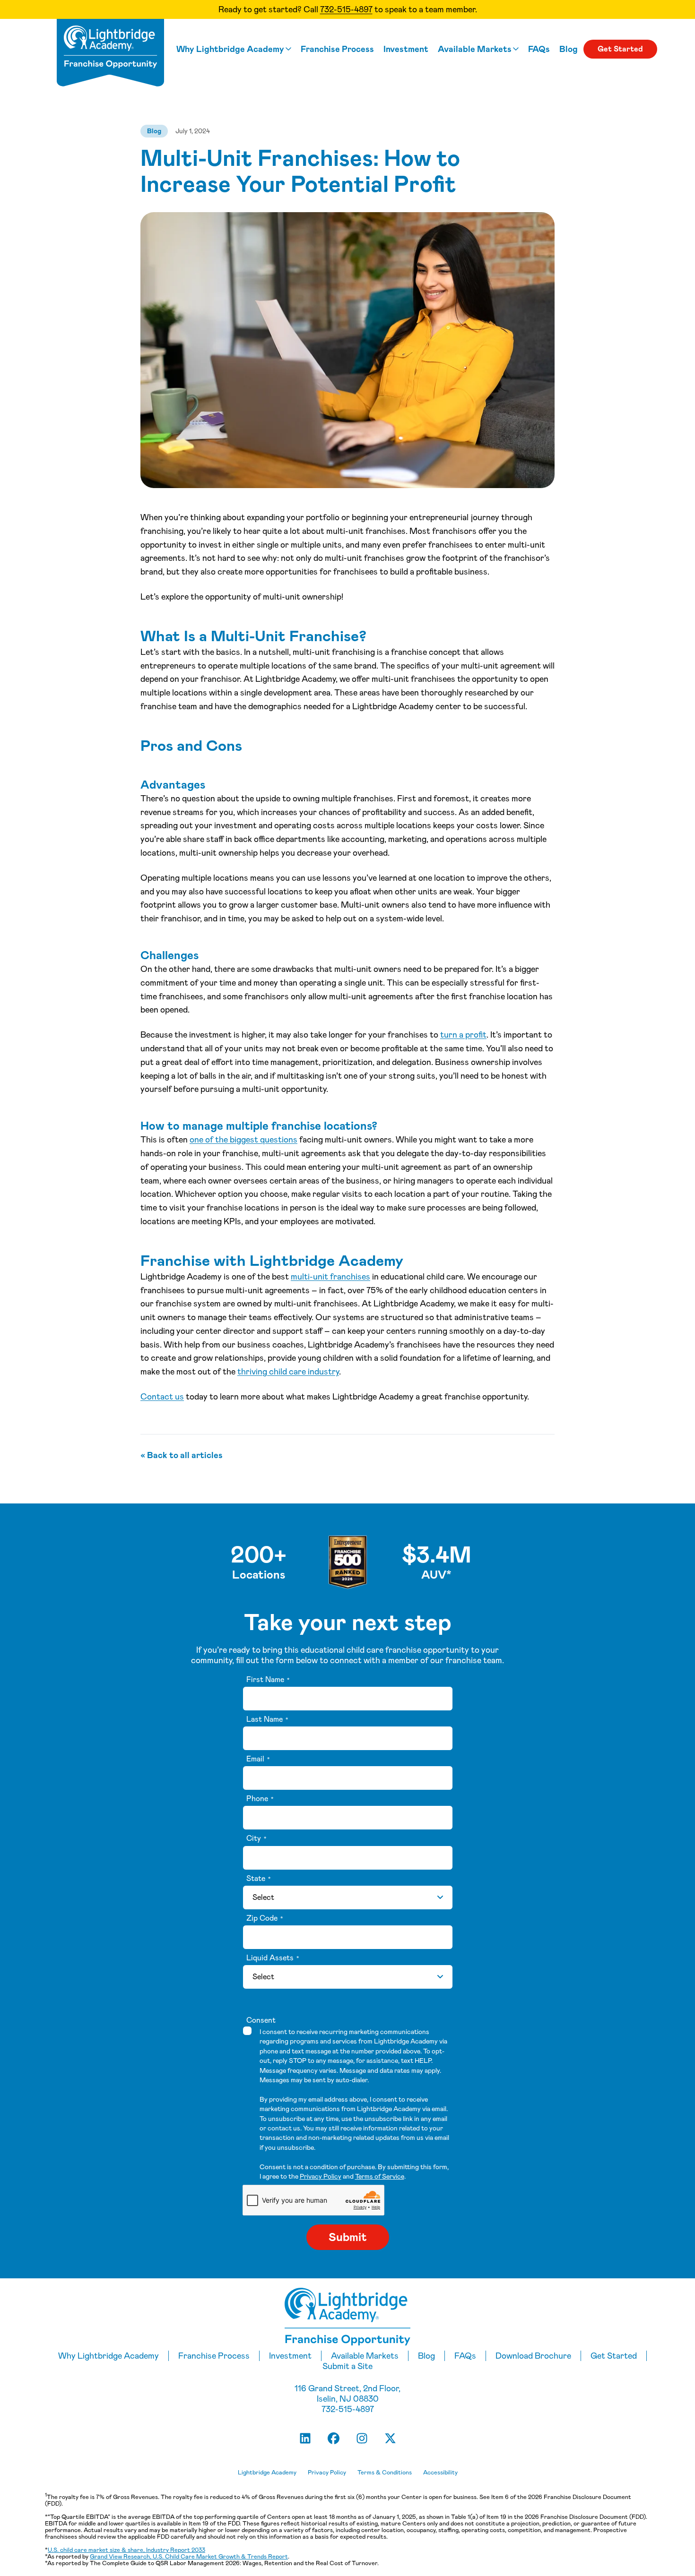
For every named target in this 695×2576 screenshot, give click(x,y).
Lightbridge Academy (267, 2473)
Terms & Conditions (385, 2473)
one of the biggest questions (243, 1140)
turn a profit (463, 1035)
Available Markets (475, 49)
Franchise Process (337, 49)
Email (258, 1759)
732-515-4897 (346, 9)
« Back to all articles (182, 1455)
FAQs (539, 49)
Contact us (162, 1397)
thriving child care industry (288, 1372)
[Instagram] (362, 2438)
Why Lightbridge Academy (230, 49)
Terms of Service (380, 2176)
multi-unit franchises (330, 1277)
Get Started (620, 49)
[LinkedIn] (305, 2438)
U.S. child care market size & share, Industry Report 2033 (126, 2550)
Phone (260, 1799)
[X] (390, 2438)
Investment (406, 49)
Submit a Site (347, 2366)
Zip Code (265, 1918)
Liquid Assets (273, 1958)
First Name (268, 1680)
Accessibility (440, 2473)
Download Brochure (533, 2356)
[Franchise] (110, 53)
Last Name (267, 1719)
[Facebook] (333, 2438)
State (258, 1879)
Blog (569, 49)
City (256, 1838)
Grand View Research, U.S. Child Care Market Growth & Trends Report (189, 2556)
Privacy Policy (321, 2176)
